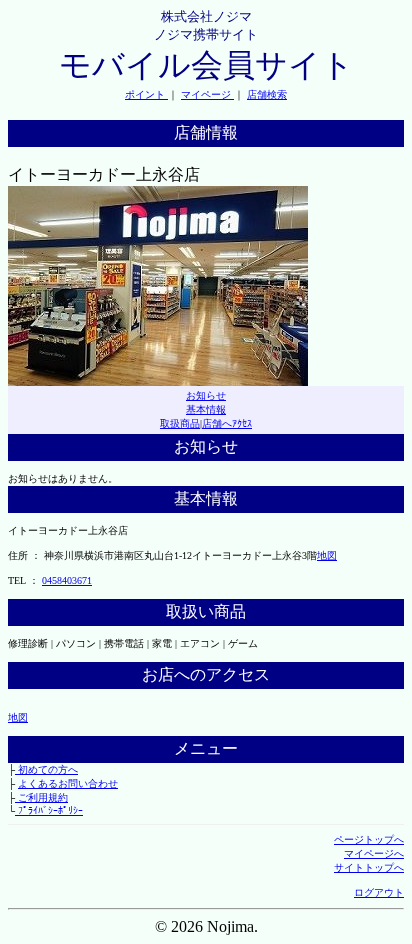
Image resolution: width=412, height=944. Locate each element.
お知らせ (206, 395)
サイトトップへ (369, 867)
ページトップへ (369, 839)
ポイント (146, 94)
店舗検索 (267, 94)
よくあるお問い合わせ (68, 783)
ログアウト (379, 892)
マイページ (207, 94)
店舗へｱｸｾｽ (227, 423)
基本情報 (206, 409)
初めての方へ (46, 769)
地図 (327, 555)
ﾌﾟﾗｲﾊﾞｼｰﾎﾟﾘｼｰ (49, 810)
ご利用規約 (41, 797)
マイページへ (374, 853)
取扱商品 (180, 423)
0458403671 (67, 580)
